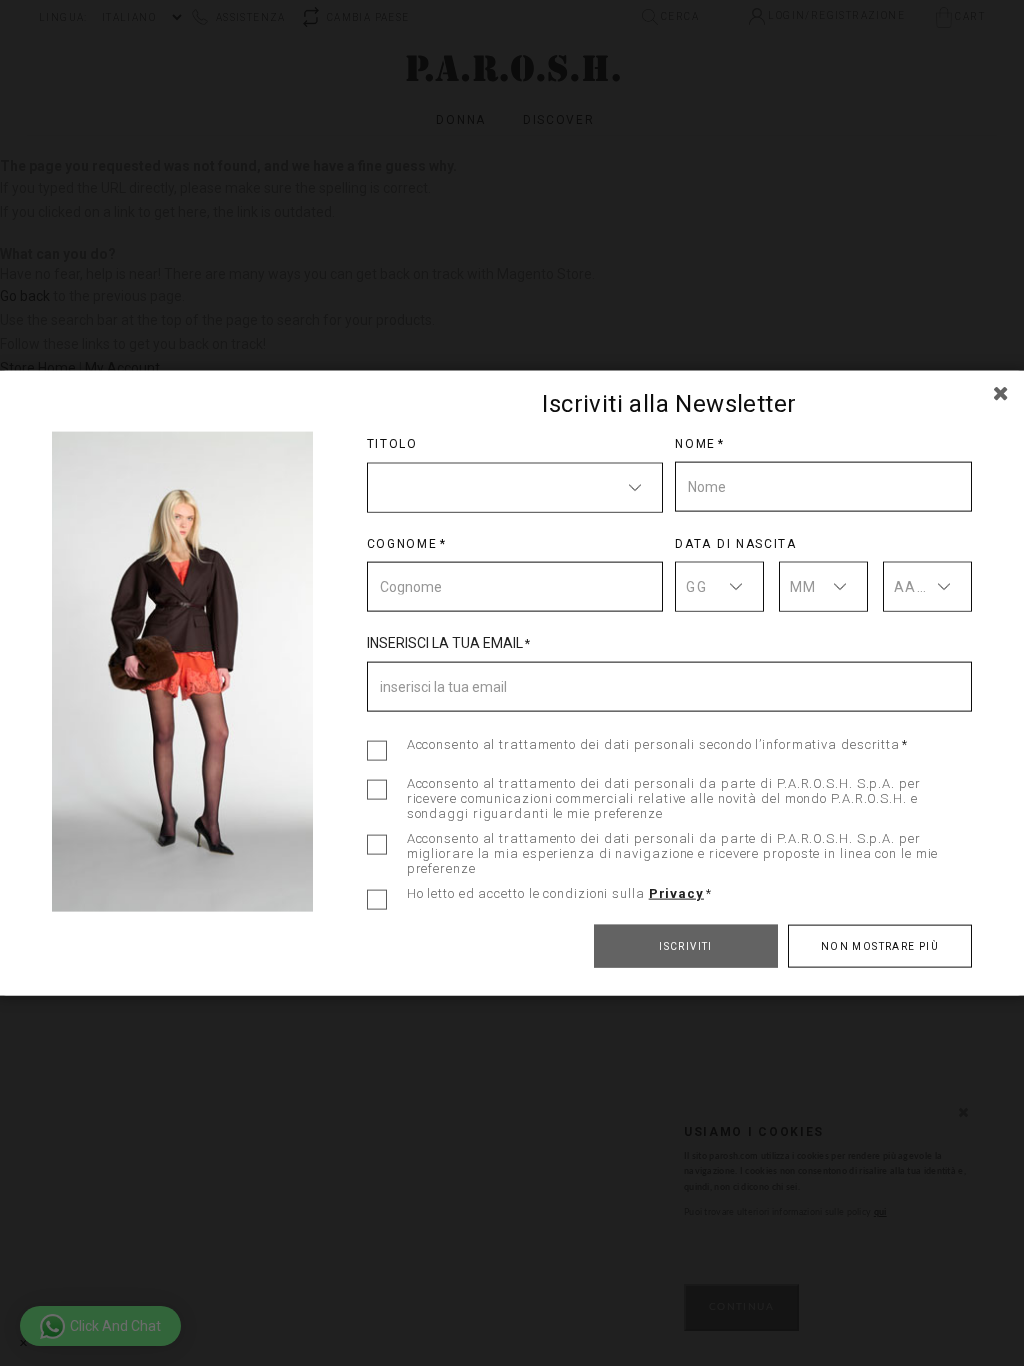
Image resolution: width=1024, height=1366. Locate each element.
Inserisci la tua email (445, 642)
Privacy (676, 892)
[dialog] (512, 683)
